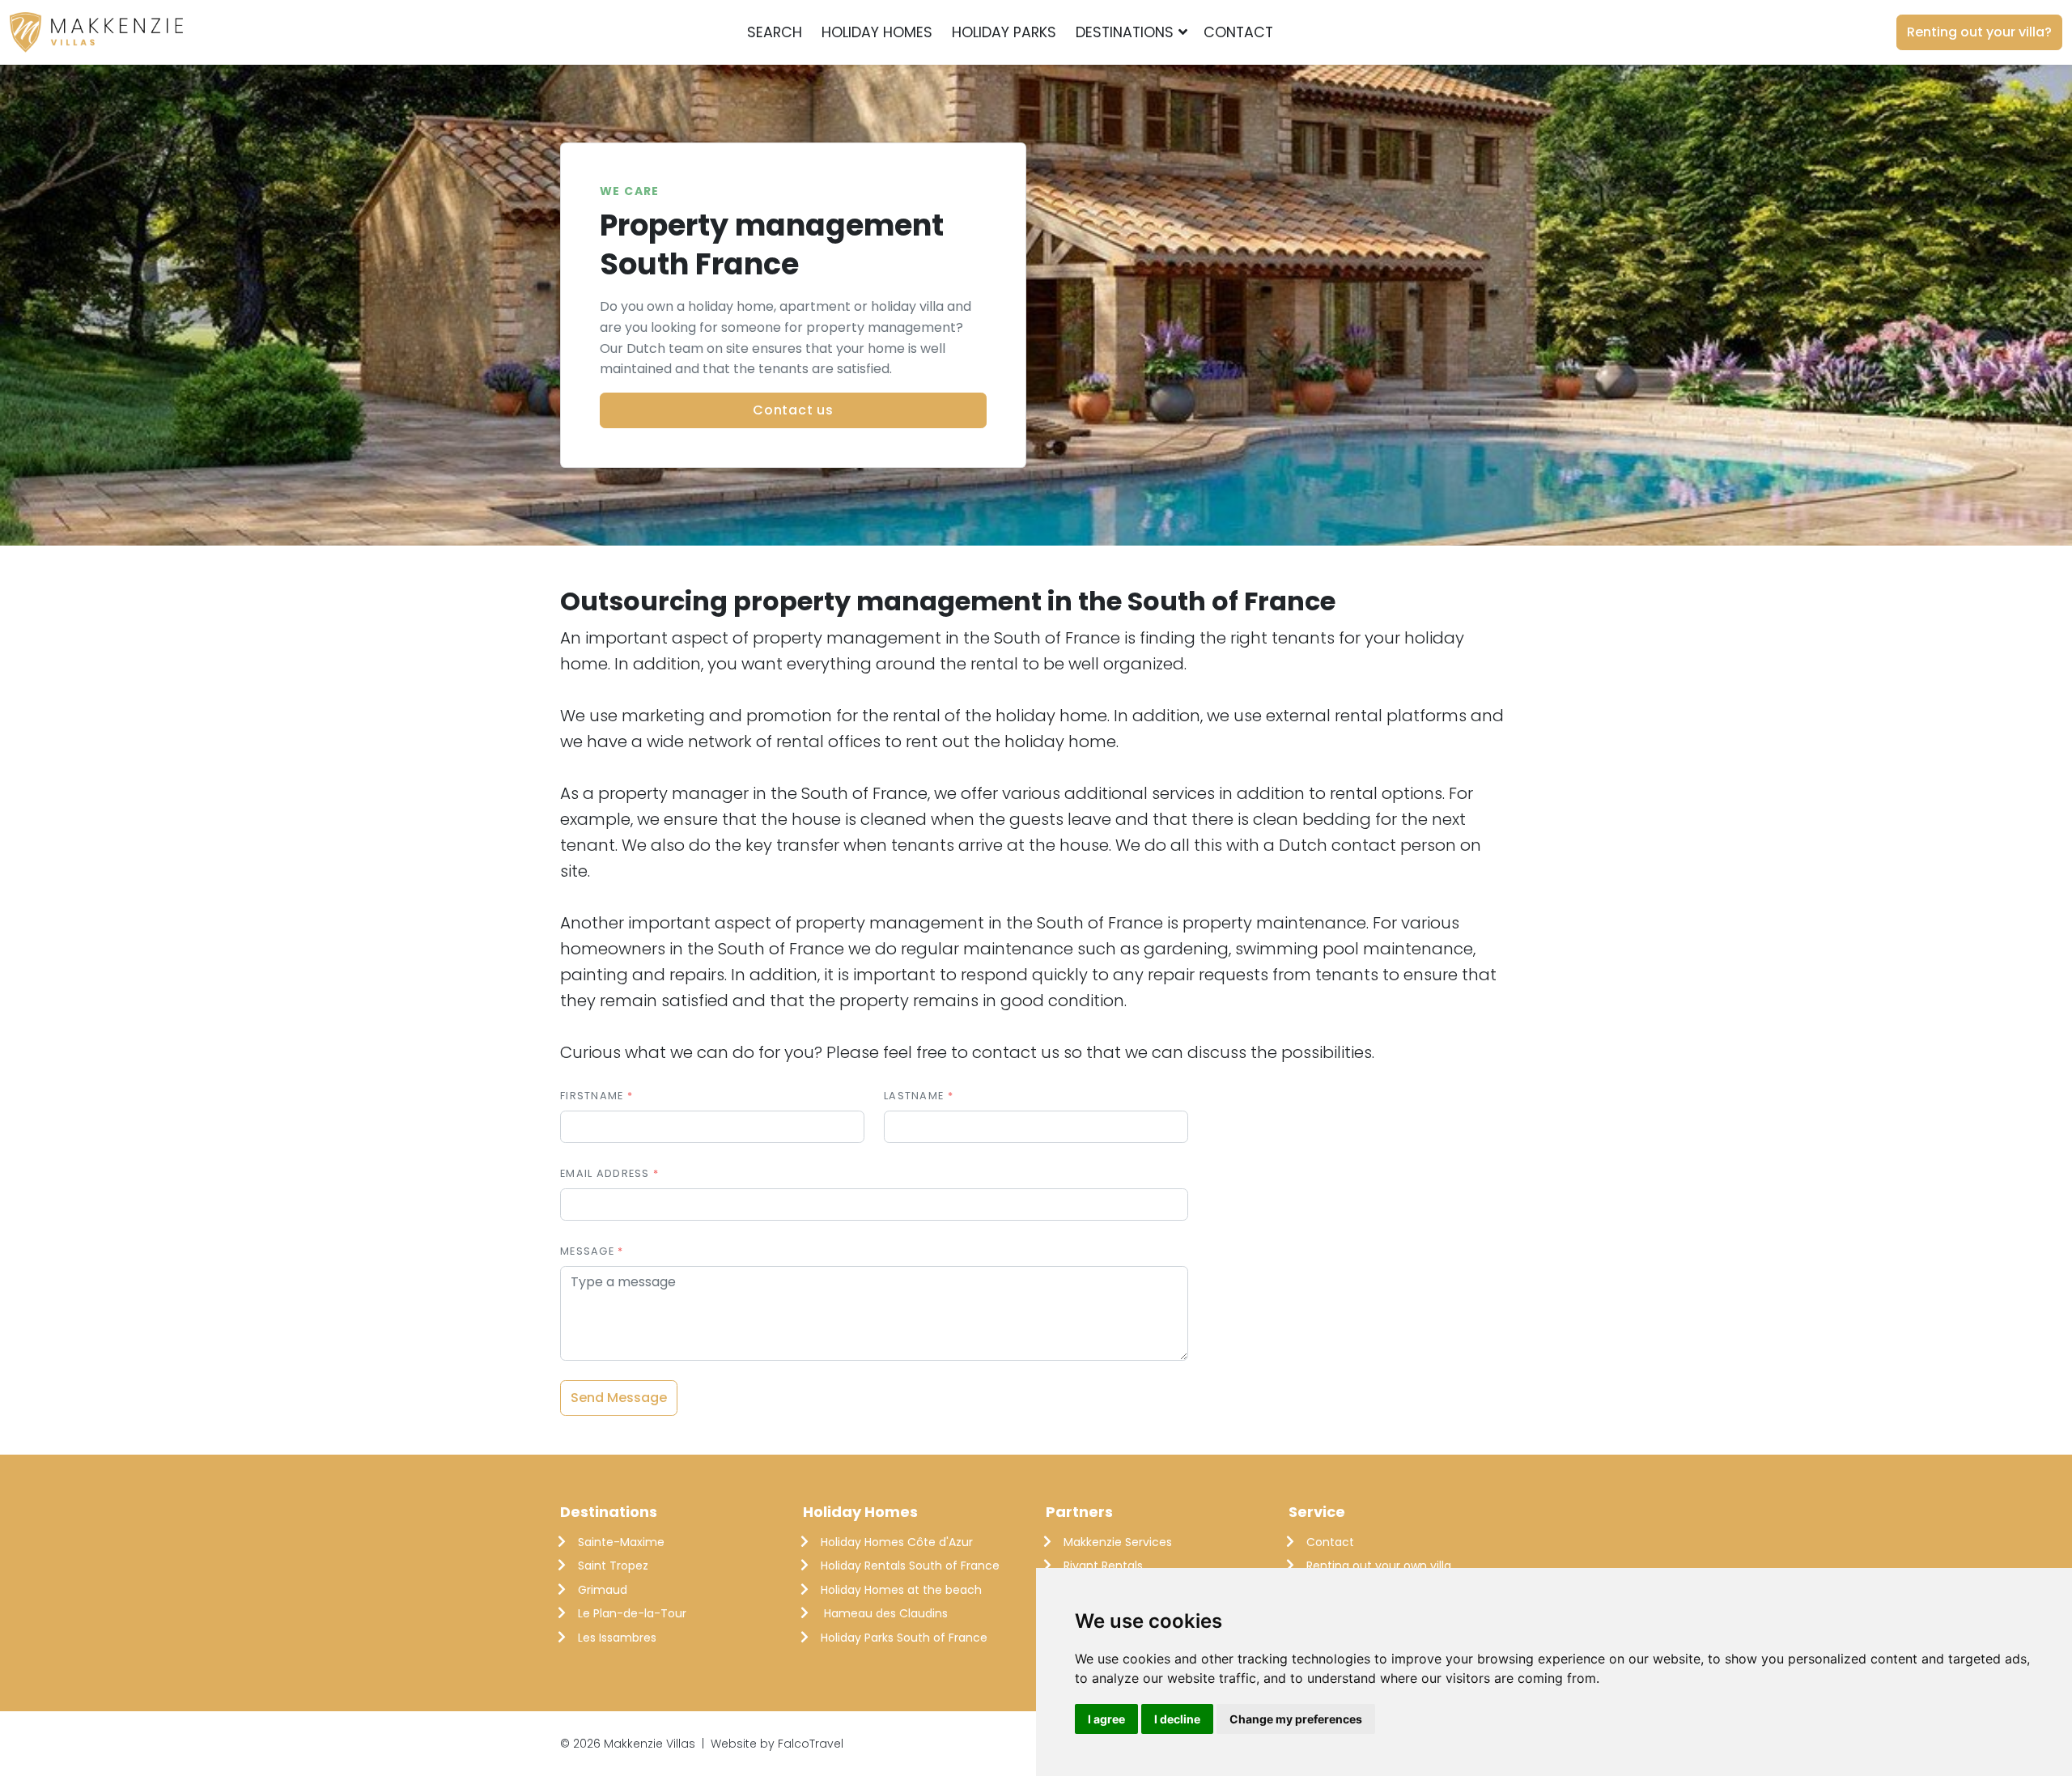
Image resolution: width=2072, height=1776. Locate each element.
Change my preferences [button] (1296, 1719)
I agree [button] (1106, 1719)
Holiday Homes (877, 32)
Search (775, 32)
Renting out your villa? (1979, 32)
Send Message (619, 1398)
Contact (1238, 32)
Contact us (793, 410)
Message (587, 1251)
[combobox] (1309, 32)
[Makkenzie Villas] (96, 32)
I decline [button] (1177, 1719)
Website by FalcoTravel (777, 1744)
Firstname (592, 1096)
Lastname (914, 1096)
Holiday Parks (1004, 32)
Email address (605, 1173)
